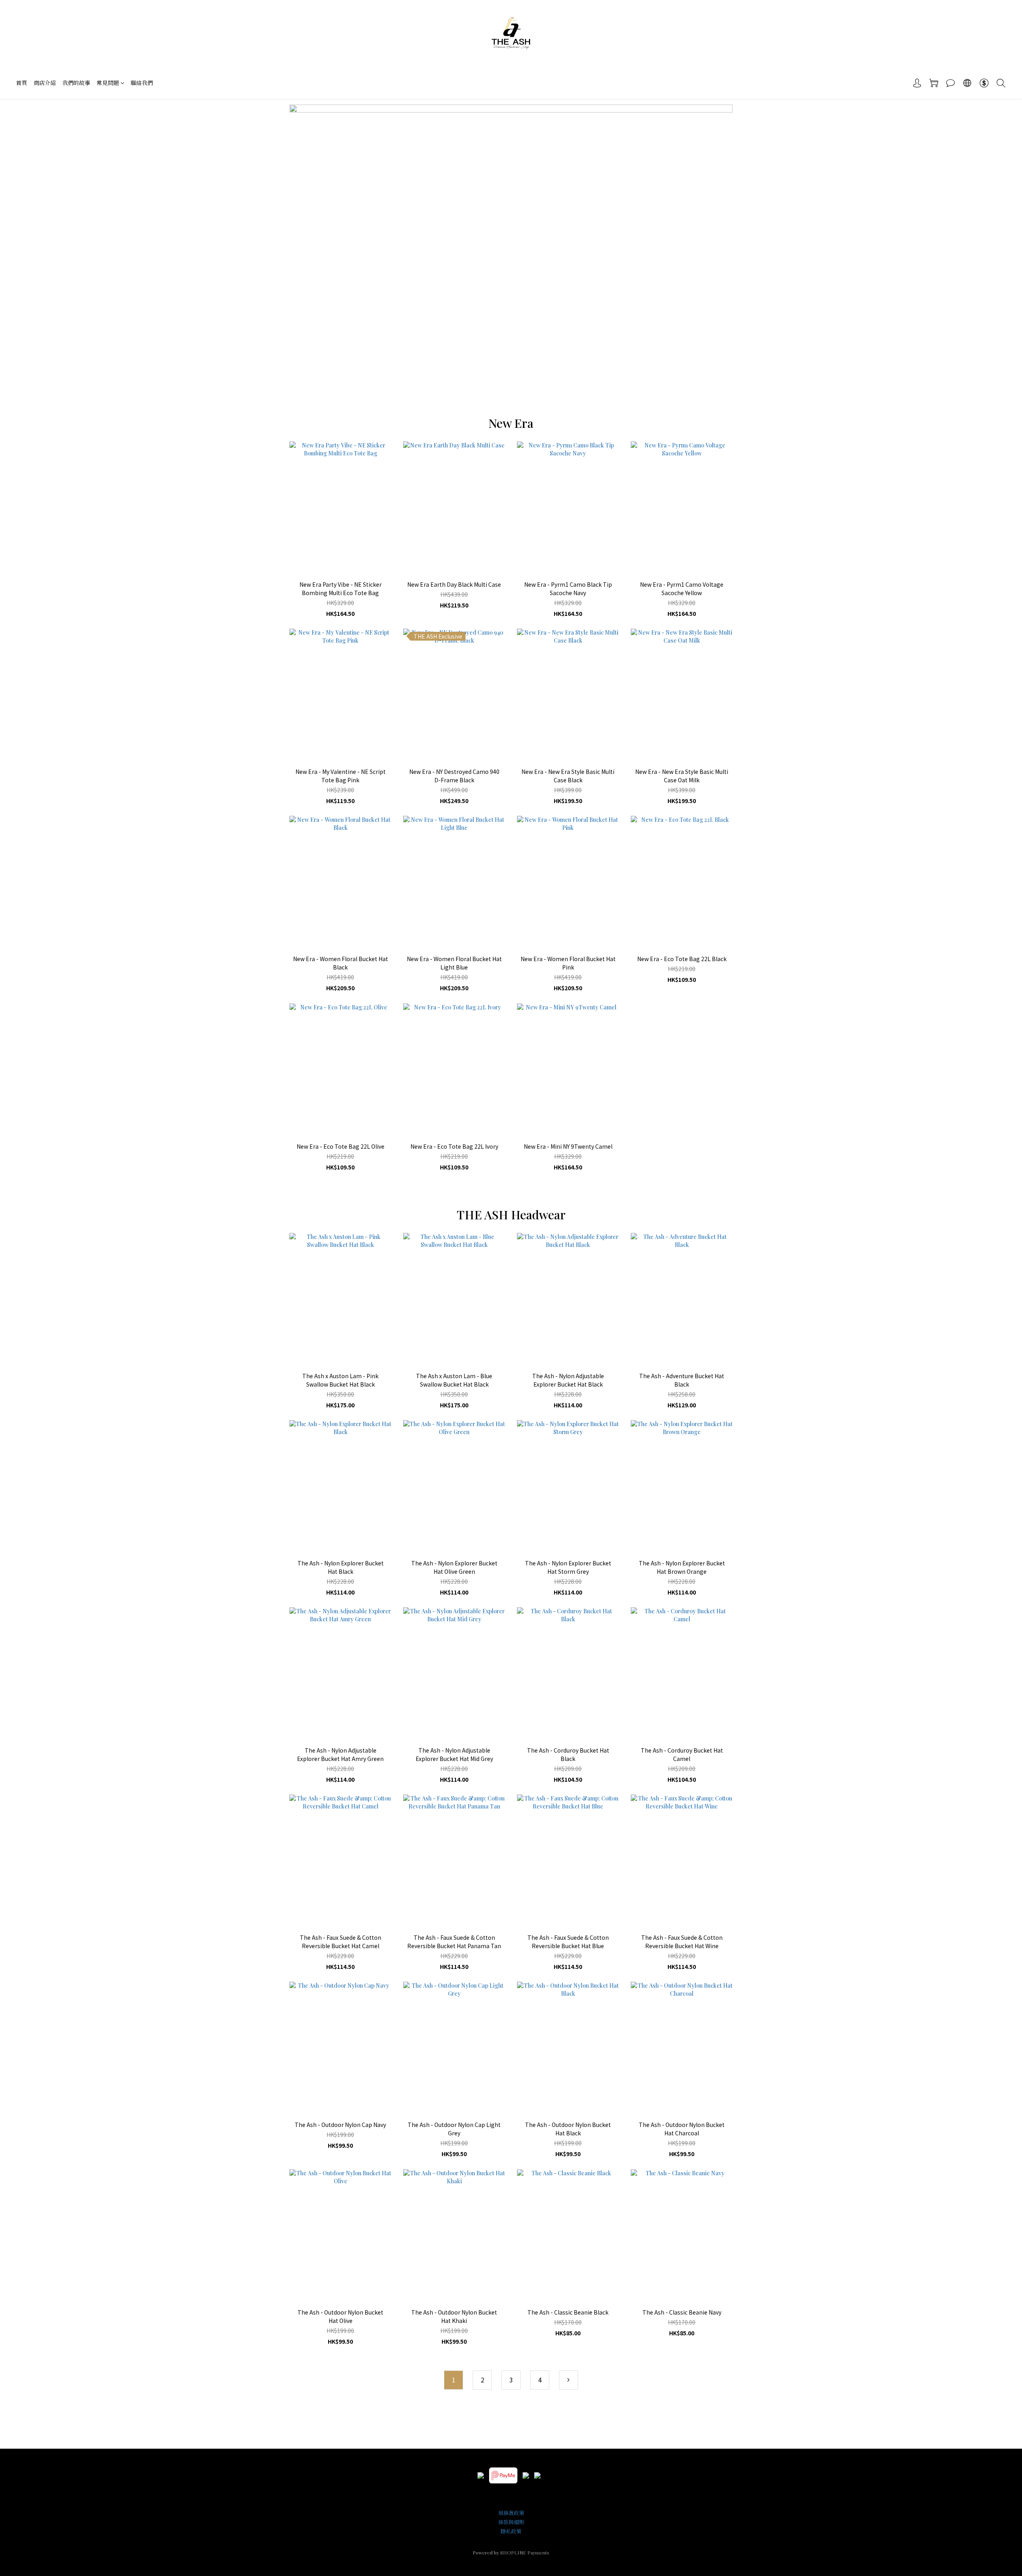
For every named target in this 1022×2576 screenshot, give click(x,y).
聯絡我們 (142, 83)
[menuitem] (454, 2380)
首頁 (22, 83)
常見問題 (108, 83)
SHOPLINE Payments (525, 2552)
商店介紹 (45, 83)
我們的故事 (76, 83)
